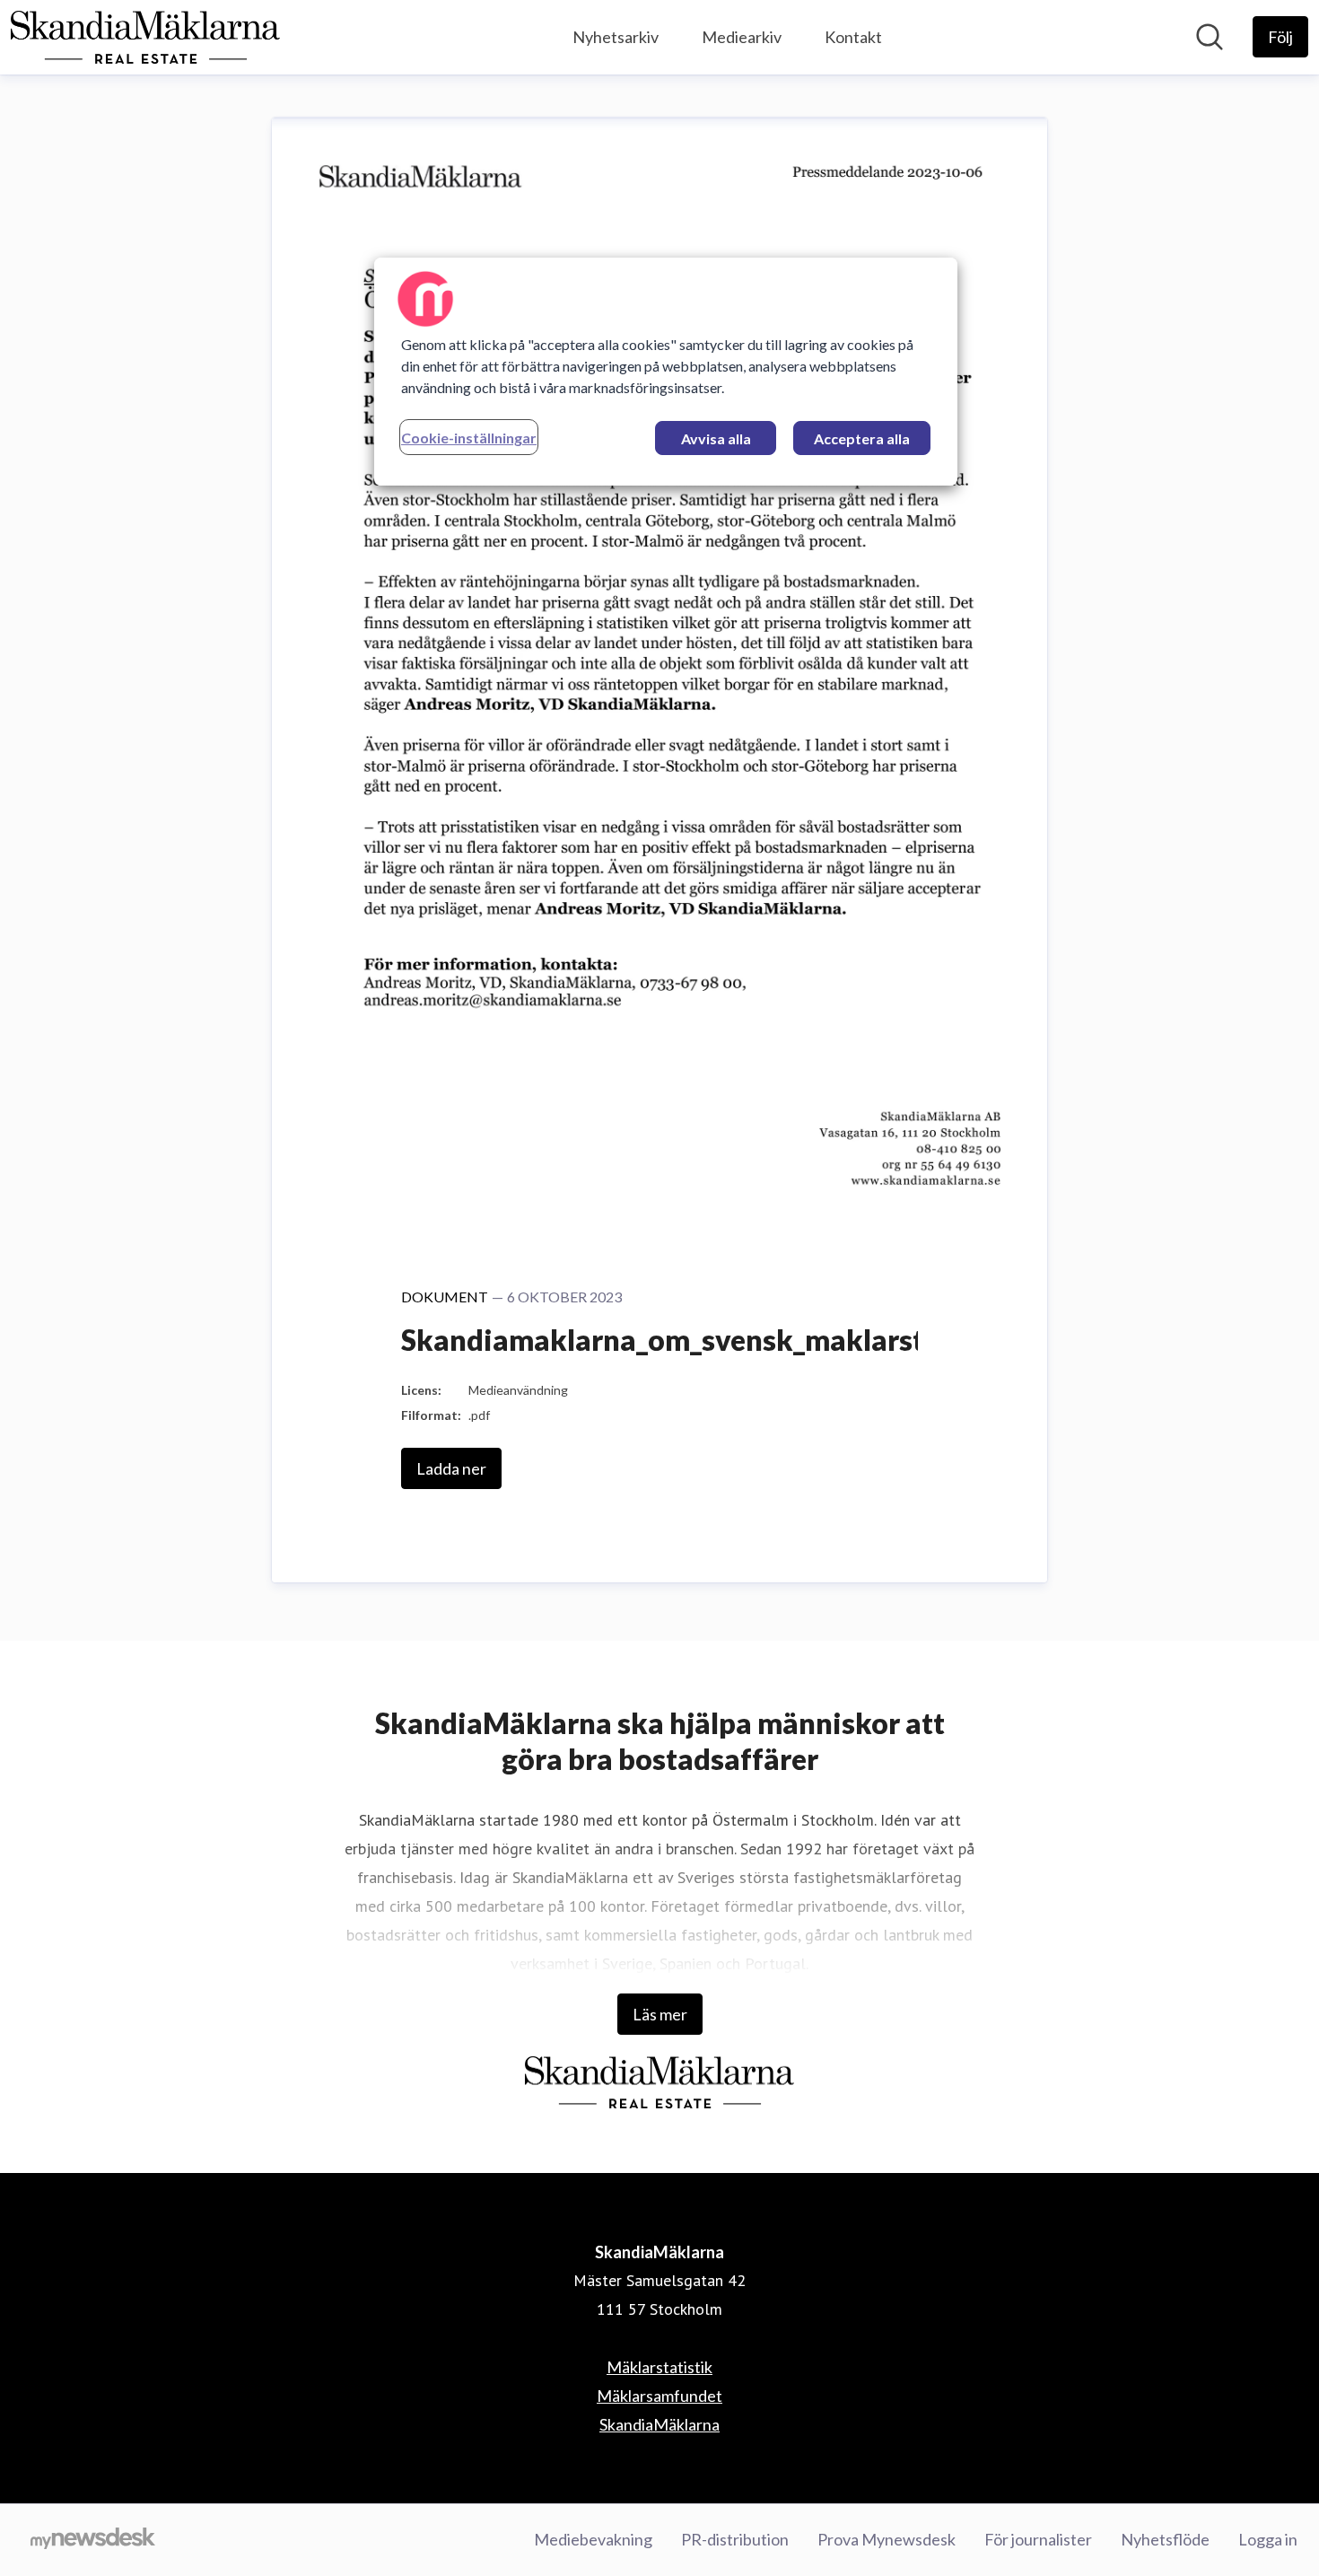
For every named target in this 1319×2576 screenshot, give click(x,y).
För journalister (1038, 2539)
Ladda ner (451, 1468)
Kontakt (853, 37)
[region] (666, 372)
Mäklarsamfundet (659, 2396)
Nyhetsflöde (1165, 2539)
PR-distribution (735, 2539)
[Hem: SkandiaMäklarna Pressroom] (145, 37)
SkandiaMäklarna (659, 2424)
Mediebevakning (593, 2539)
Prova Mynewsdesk (887, 2539)
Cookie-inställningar (469, 438)
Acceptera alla (862, 438)
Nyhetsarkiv (616, 37)
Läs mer (660, 2014)
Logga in (1268, 2539)
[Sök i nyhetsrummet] (1210, 37)
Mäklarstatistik (659, 2367)
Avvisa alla (716, 438)
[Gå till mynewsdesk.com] (93, 2540)
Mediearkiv (742, 37)
